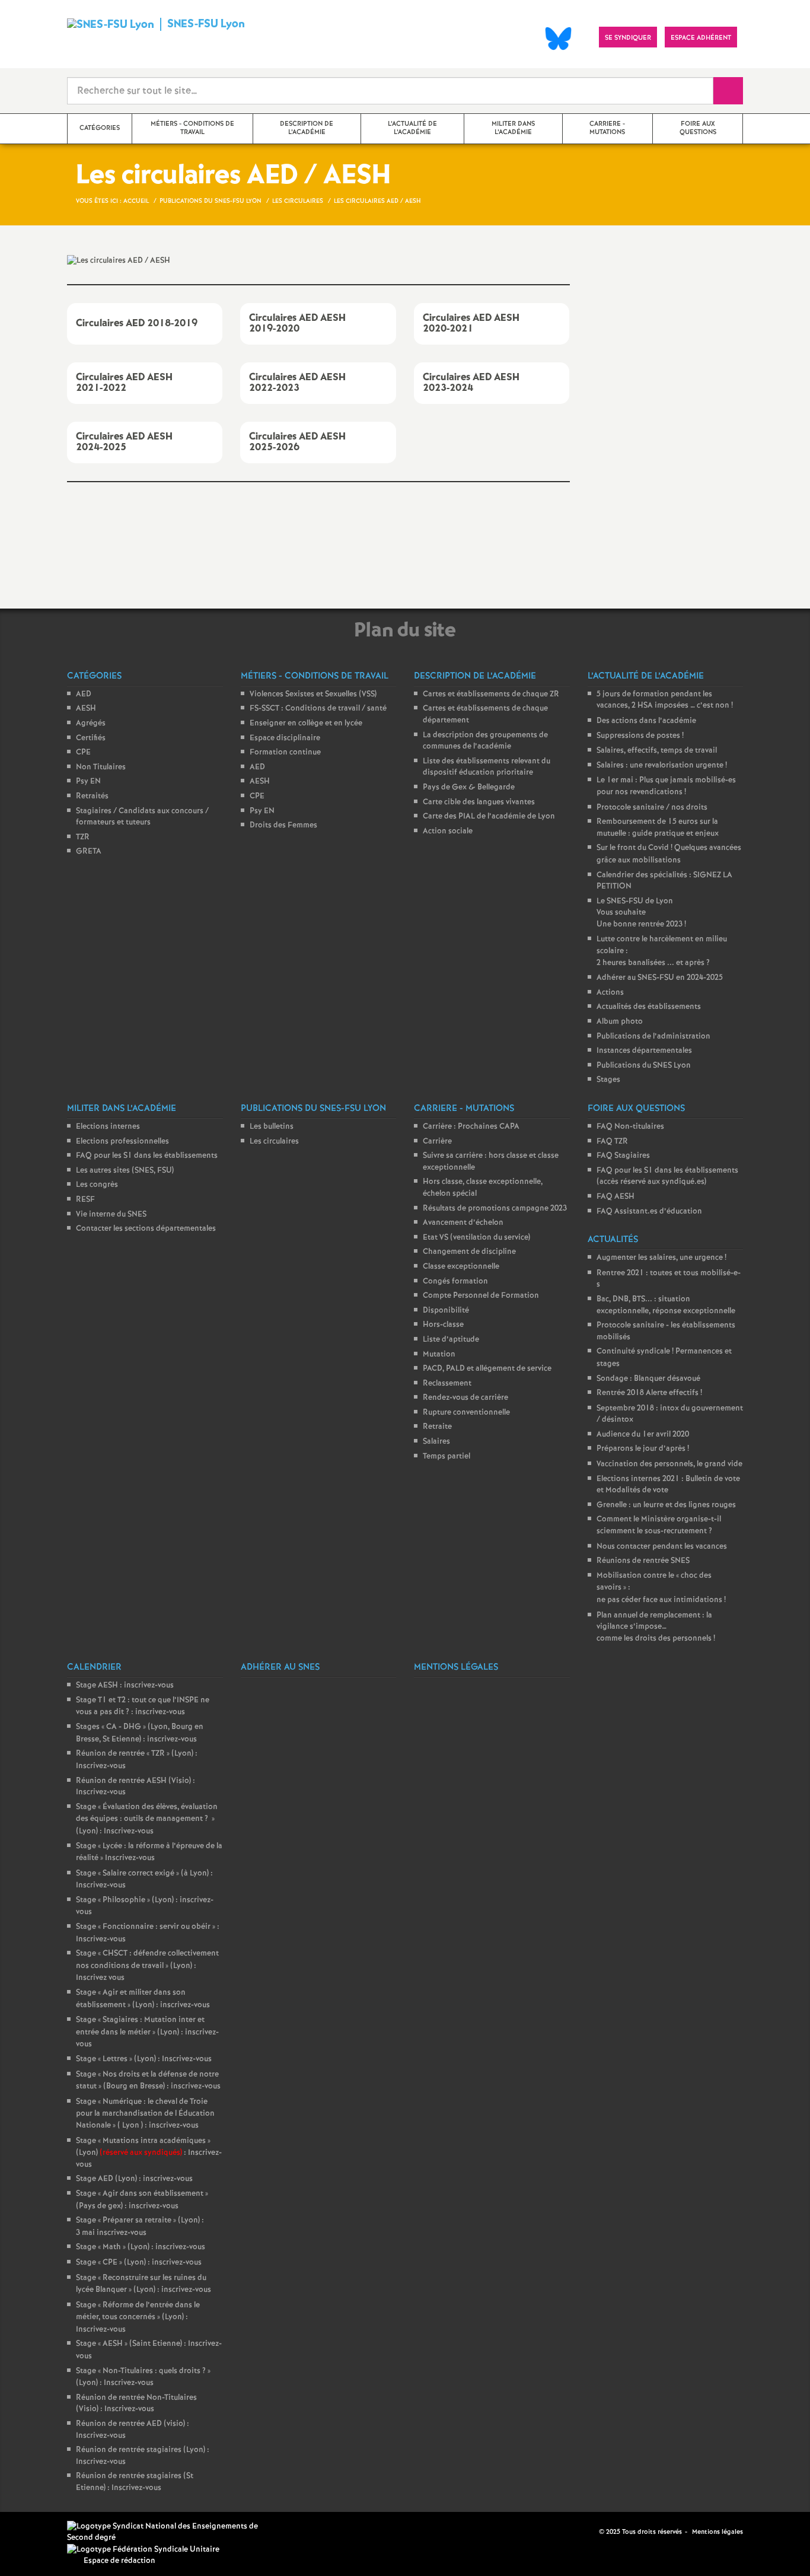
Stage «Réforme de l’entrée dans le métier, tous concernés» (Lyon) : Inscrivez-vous (138, 2317)
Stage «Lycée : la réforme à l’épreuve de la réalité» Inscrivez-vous (149, 1852)
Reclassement (447, 1383)
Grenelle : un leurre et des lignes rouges (666, 1505)
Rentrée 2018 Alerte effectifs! (649, 1393)
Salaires (436, 1442)
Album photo (620, 1022)
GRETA (89, 851)
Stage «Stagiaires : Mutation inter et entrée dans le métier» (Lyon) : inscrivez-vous (147, 2032)
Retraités (92, 796)
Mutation (439, 1354)
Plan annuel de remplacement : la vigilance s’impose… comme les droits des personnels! (656, 1627)
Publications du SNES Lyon (644, 1066)
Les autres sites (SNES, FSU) (125, 1171)
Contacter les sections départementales (146, 1229)
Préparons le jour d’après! (643, 1449)
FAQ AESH (616, 1197)
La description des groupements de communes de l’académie (485, 741)
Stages (608, 1080)
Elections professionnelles (122, 1141)
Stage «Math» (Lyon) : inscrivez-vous (141, 2247)
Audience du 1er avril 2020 (643, 1435)
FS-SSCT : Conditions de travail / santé (318, 709)
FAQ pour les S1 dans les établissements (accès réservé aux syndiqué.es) (667, 1176)
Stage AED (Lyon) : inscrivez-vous (134, 2179)
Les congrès (97, 1185)
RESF (85, 1200)
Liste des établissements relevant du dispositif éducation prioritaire (487, 767)
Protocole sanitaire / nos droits (652, 808)
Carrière (437, 1141)
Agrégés (91, 723)
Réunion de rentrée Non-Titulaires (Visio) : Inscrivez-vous (136, 2404)
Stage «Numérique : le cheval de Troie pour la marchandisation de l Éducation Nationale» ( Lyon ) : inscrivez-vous (145, 2114)
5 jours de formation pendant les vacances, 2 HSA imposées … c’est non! (665, 700)
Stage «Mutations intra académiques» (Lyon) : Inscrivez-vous (149, 2153)
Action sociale (448, 831)
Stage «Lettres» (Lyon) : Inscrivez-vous (144, 2059)
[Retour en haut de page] (44, 2532)
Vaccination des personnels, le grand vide (669, 1464)
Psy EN (88, 781)
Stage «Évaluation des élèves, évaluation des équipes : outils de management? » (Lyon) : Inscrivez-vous (147, 1819)
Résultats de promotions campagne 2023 (495, 1209)
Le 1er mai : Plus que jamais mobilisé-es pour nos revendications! (666, 786)
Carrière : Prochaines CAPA (471, 1127)
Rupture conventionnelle (466, 1413)
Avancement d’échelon (463, 1223)
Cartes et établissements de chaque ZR (491, 694)
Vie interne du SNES (111, 1214)
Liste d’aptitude (451, 1340)
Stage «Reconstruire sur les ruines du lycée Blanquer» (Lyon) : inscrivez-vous (143, 2284)
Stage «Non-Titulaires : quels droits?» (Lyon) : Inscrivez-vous (143, 2377)
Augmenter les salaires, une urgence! (661, 1258)
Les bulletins (272, 1127)
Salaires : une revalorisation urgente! (662, 765)
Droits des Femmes (283, 825)
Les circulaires (274, 1141)
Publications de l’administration (653, 1037)
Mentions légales (717, 2532)
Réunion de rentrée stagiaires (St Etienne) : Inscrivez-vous (135, 2482)
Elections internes (108, 1127)
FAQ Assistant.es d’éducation (649, 1211)
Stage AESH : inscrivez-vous (125, 1685)
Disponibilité (446, 1311)
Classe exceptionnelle (461, 1267)
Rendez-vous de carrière (465, 1398)
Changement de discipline (469, 1252)
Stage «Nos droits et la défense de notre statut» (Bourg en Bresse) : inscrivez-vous (148, 2081)
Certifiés (91, 738)
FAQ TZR (612, 1141)
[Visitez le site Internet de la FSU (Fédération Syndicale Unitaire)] (143, 2550)
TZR (83, 837)
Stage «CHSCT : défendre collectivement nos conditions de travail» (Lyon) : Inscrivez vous (147, 1966)
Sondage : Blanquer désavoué (648, 1379)
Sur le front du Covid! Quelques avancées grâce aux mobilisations (669, 854)
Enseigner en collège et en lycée (306, 723)
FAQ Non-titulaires (630, 1127)
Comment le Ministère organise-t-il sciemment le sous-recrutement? (659, 1525)
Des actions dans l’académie (646, 721)
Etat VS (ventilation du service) (476, 1238)
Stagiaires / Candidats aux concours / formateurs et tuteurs (142, 817)
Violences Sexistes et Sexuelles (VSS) (313, 694)
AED (84, 694)
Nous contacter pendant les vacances (662, 1547)
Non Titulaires (101, 767)
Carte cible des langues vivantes (479, 802)
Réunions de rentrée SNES (643, 1561)
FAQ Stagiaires (623, 1156)
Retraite (437, 1427)
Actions (610, 993)
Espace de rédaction (119, 2561)
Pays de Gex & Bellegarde (469, 787)
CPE (83, 752)
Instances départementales (644, 1051)
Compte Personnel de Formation (481, 1296)
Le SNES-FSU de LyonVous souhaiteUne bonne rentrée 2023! (641, 913)
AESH (86, 709)
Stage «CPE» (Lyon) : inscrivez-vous (139, 2263)
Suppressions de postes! (640, 736)
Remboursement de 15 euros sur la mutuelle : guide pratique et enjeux (658, 828)
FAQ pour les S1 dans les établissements (147, 1156)
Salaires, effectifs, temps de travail (657, 751)
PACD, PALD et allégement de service (487, 1369)
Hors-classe (443, 1325)
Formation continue (285, 752)
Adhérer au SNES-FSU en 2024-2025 (660, 978)
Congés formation (455, 1281)
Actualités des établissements (649, 1007)
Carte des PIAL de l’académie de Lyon (489, 816)
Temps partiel (447, 1456)
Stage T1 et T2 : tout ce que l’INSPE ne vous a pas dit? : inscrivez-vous (143, 1706)
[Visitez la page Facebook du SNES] (591, 2532)
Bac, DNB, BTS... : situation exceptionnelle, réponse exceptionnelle (666, 1305)
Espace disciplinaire (285, 738)
